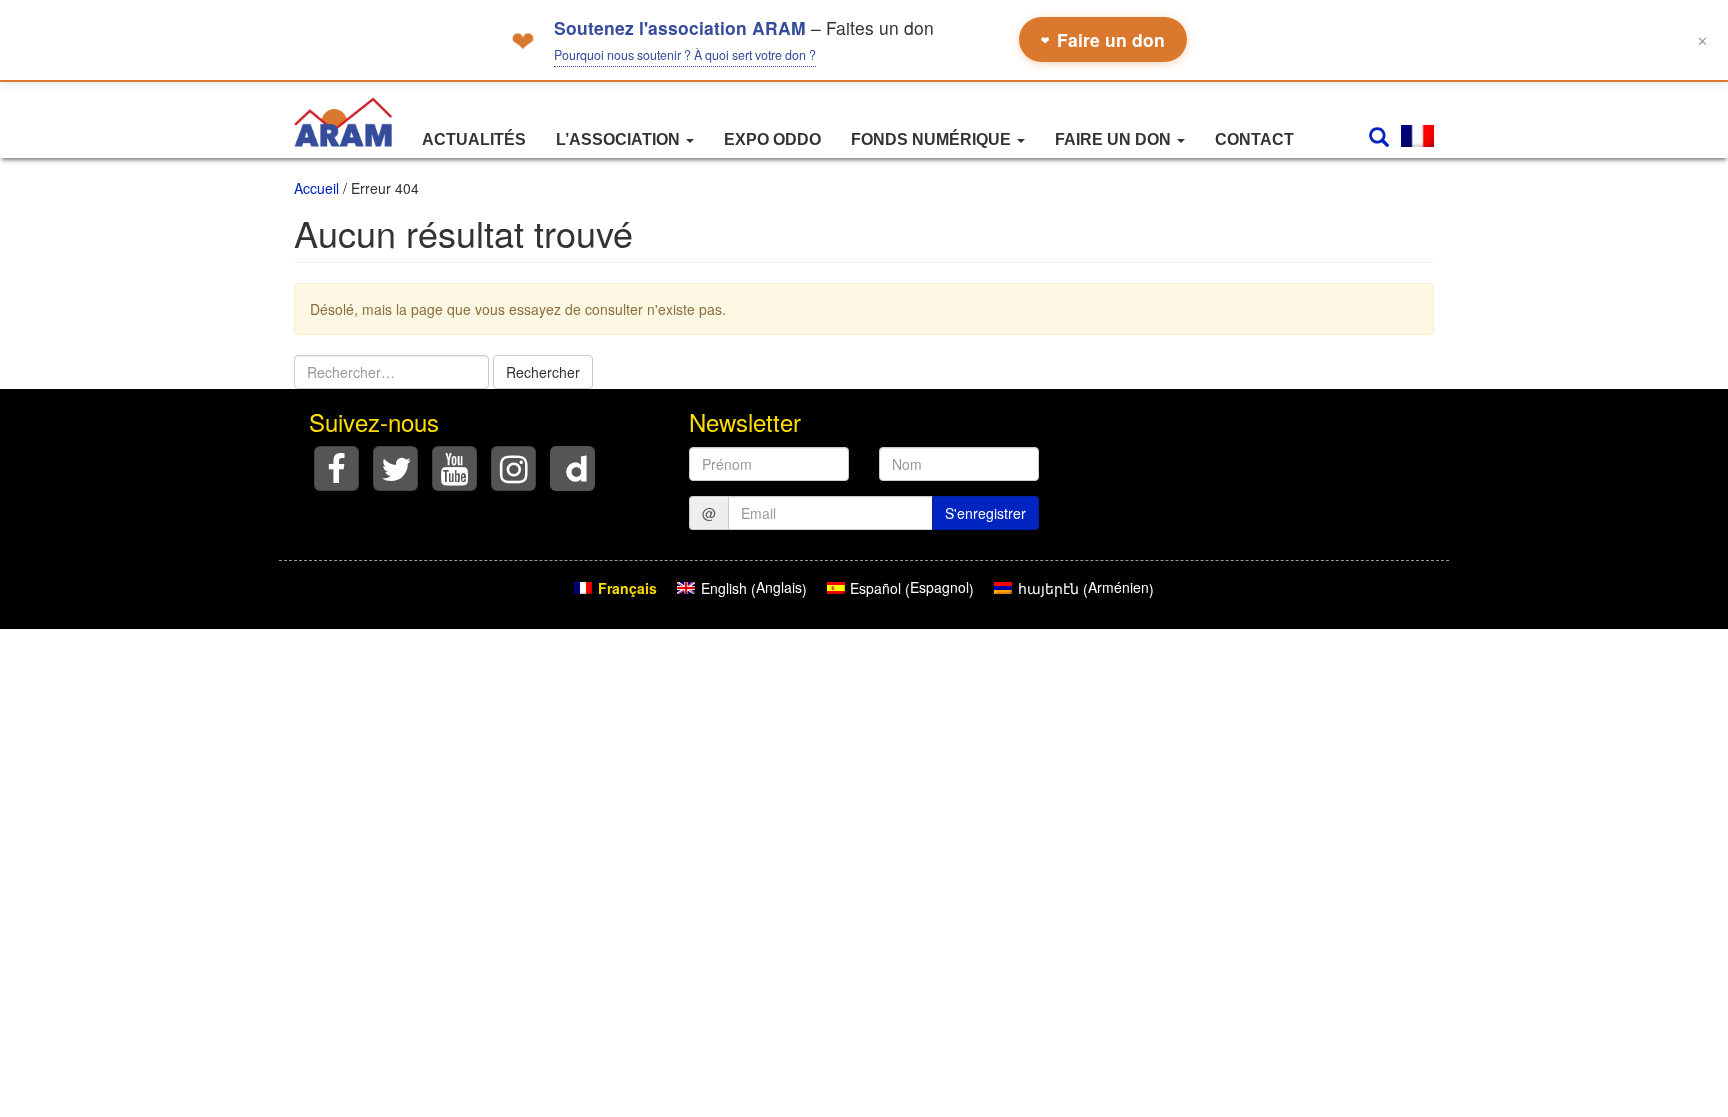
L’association (620, 139)
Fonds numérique (933, 139)
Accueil (316, 188)
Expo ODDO (772, 139)
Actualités (474, 139)
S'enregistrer (985, 513)
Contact (1254, 139)
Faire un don (1103, 39)
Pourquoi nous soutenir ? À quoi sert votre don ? (685, 55)
